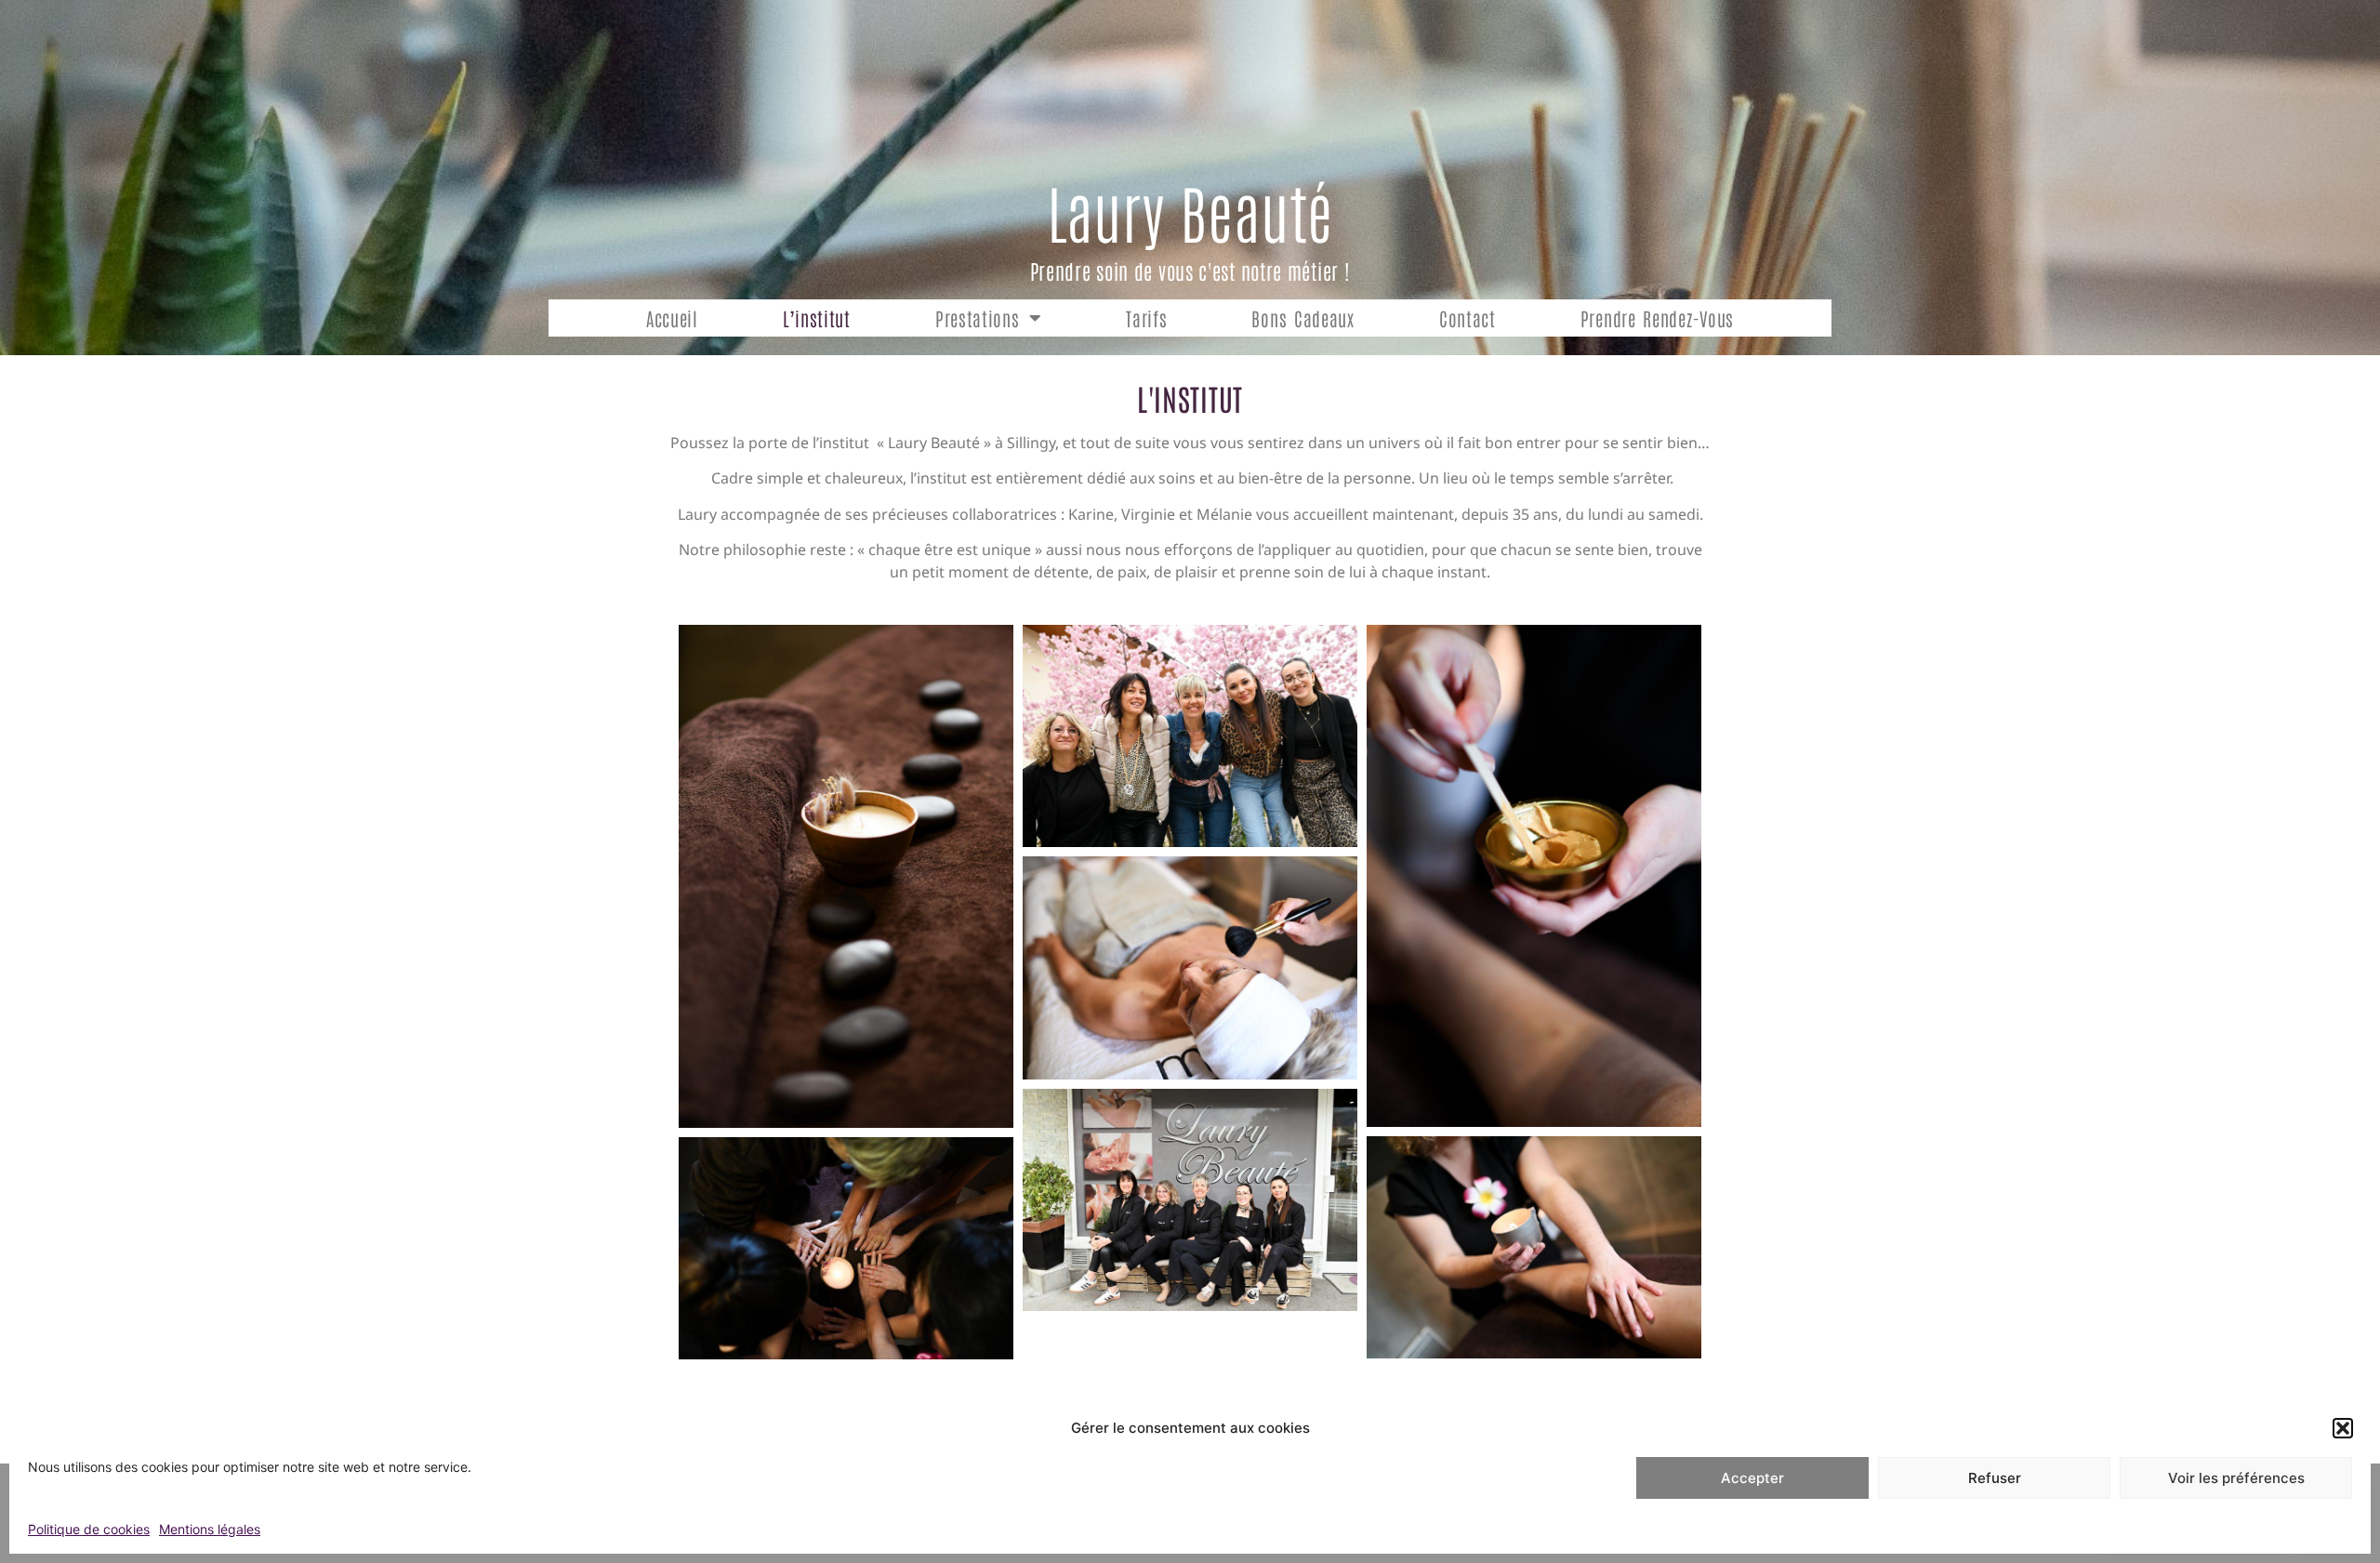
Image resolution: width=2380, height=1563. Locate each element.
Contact (1468, 318)
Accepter (1752, 1478)
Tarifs (1146, 318)
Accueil (672, 318)
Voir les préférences (2236, 1478)
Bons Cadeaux (1302, 318)
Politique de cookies (89, 1529)
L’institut (817, 318)
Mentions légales (210, 1529)
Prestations (978, 318)
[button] (2343, 1428)
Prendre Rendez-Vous (1657, 318)
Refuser (1995, 1478)
